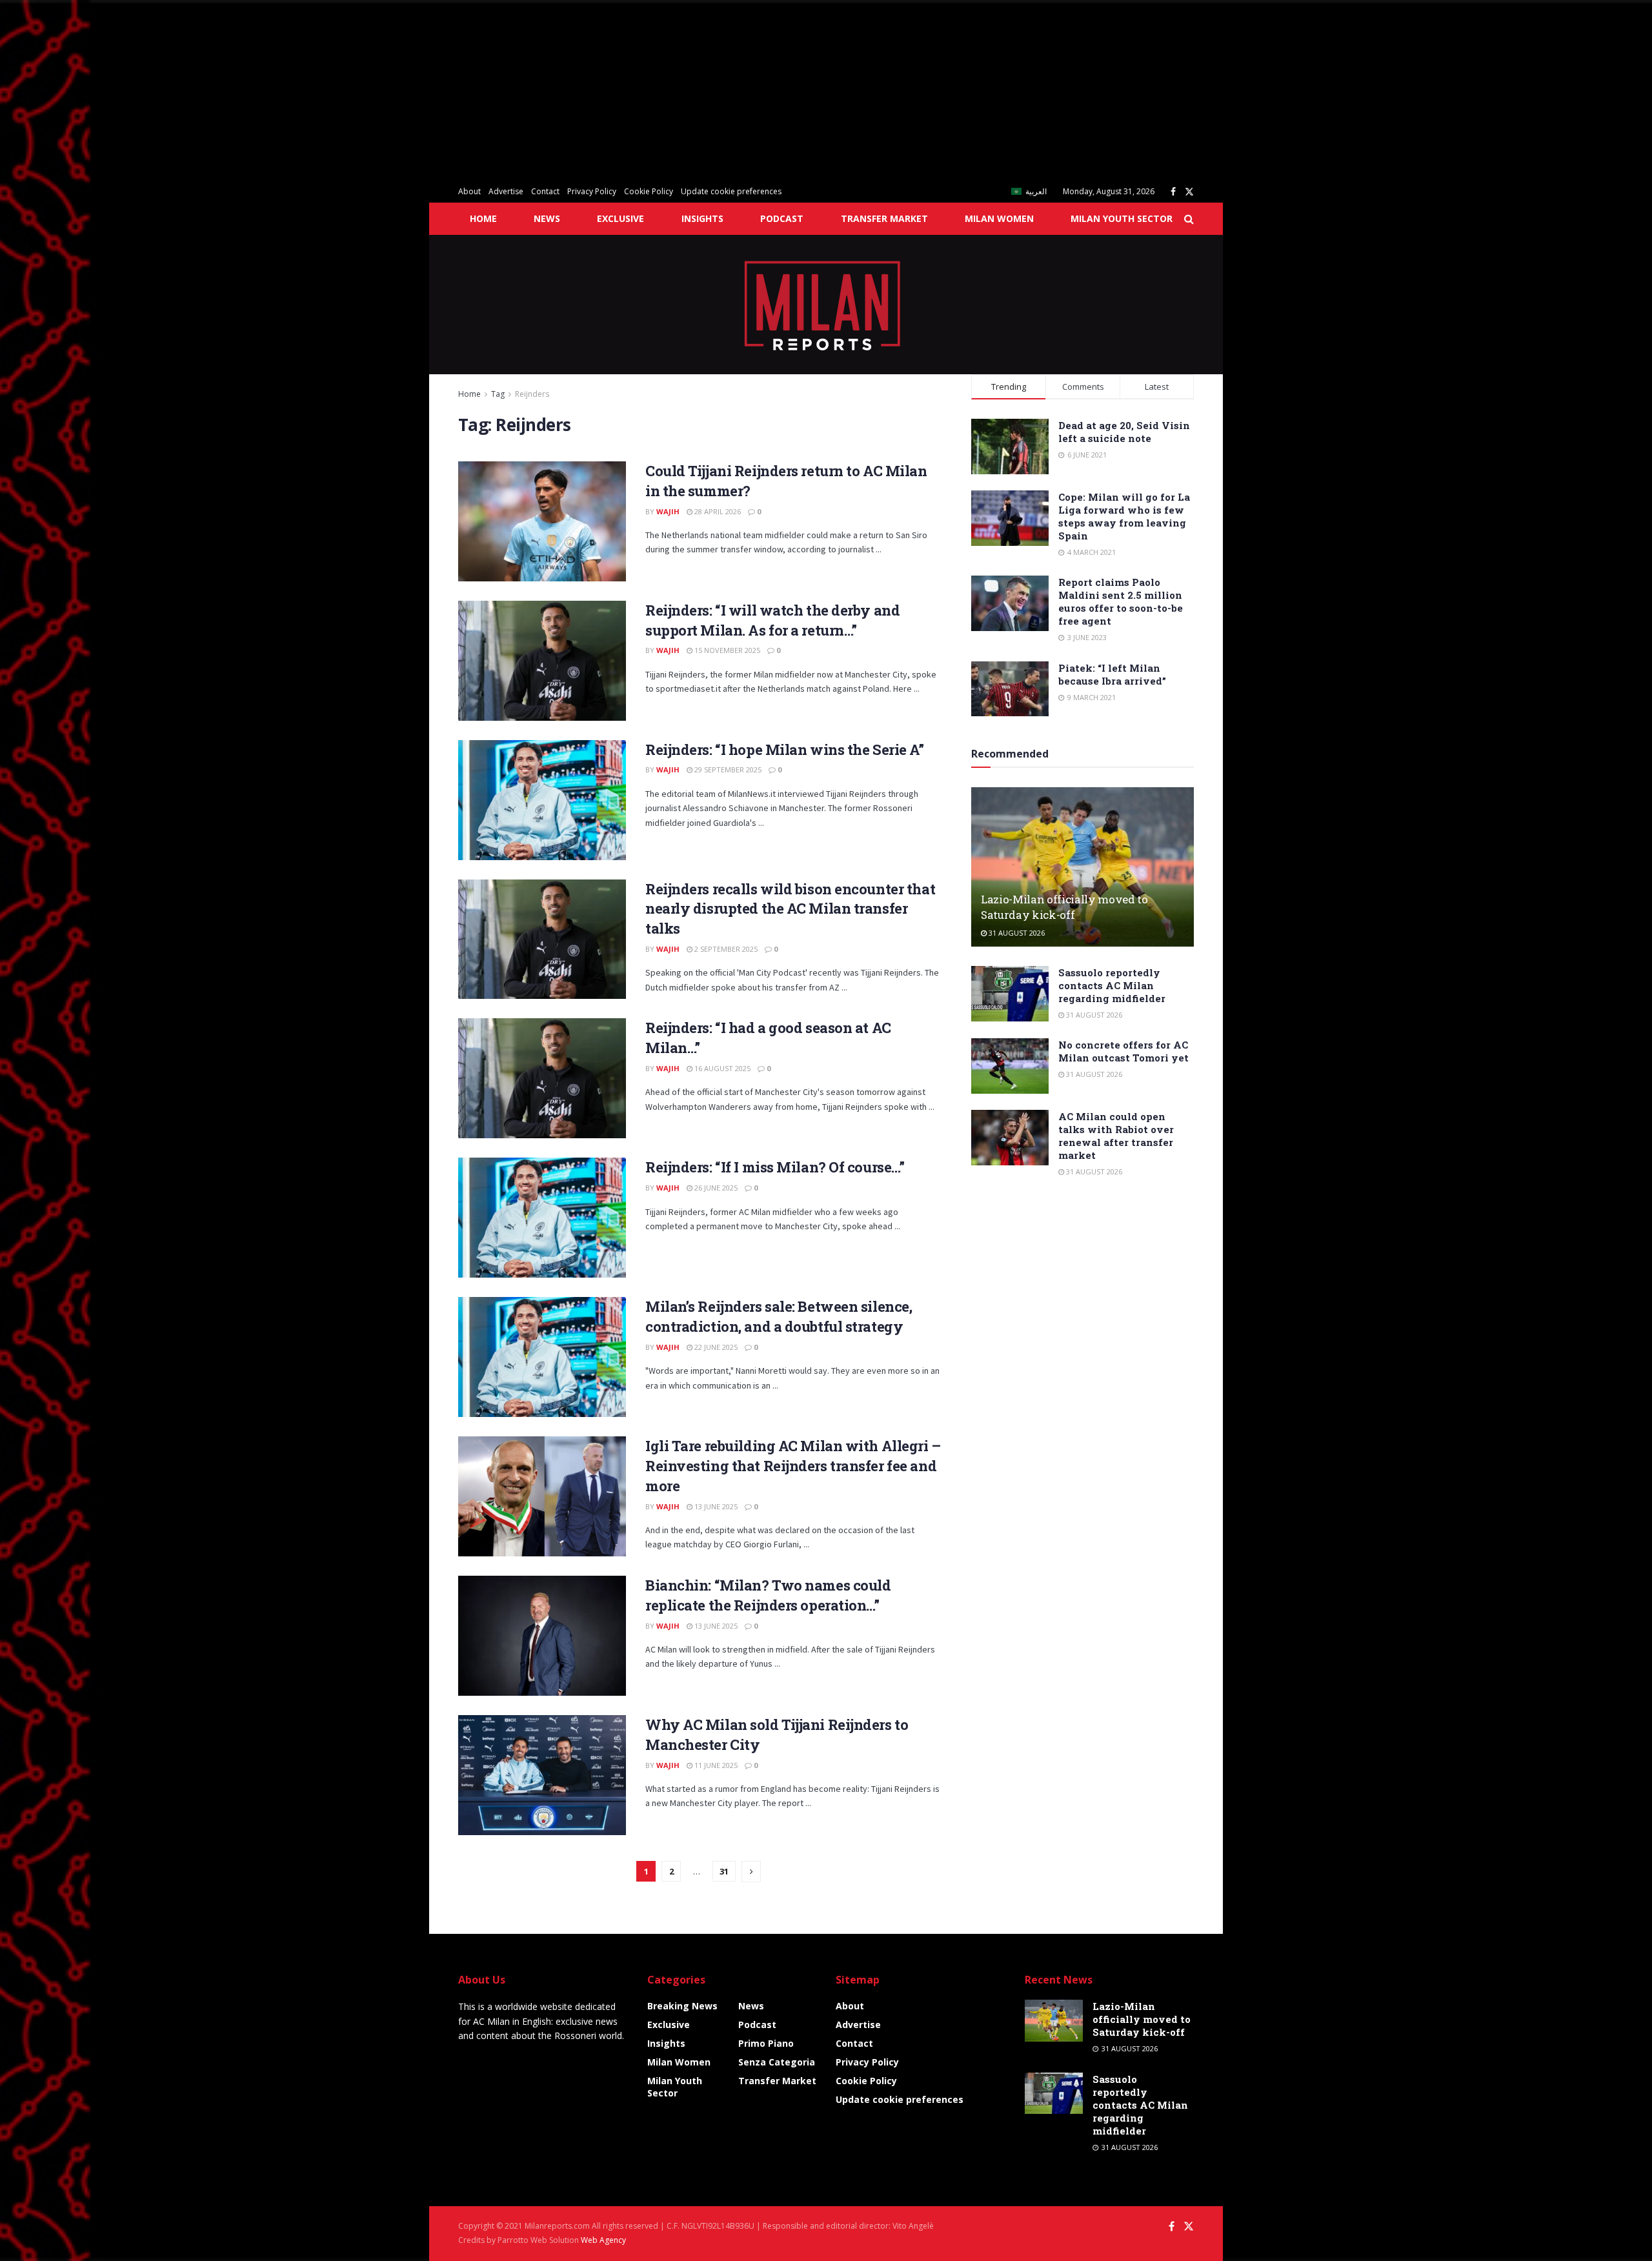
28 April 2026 (717, 511)
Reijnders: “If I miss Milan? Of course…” (775, 1167)
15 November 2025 (726, 650)
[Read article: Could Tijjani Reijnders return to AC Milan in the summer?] (542, 521)
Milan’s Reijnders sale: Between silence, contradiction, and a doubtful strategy (779, 1316)
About (469, 191)
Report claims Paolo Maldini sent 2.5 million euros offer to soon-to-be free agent (1121, 601)
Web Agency (603, 2240)
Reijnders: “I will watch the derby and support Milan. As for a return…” (772, 620)
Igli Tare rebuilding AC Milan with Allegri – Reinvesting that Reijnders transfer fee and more (793, 1466)
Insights (702, 218)
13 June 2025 (715, 1506)
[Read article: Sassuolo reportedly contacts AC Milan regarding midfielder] (1010, 994)
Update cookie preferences (731, 191)
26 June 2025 (715, 1188)
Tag (498, 394)
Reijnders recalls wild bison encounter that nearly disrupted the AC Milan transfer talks (790, 909)
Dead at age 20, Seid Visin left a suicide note (1124, 432)
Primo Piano (766, 2043)
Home (483, 218)
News (547, 218)
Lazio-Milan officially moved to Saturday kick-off (1064, 907)
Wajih (668, 511)
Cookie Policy (649, 191)
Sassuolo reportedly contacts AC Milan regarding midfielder (1112, 985)
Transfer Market (884, 218)
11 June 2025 (715, 1765)
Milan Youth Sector (1122, 218)
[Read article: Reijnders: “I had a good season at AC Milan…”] (542, 1078)
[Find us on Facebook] (1173, 192)
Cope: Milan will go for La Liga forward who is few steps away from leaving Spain (1124, 516)
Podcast (782, 218)
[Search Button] (1189, 219)
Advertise (506, 191)
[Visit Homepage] (826, 305)
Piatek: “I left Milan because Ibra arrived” (1112, 674)
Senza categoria (777, 2062)
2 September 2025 (725, 949)
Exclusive (620, 218)
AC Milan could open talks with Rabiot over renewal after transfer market (1116, 1136)
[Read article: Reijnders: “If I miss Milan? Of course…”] (542, 1218)
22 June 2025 (715, 1347)
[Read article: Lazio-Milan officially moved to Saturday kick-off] (1083, 867)
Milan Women (999, 218)
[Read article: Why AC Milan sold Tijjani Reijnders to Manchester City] (542, 1775)
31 (724, 1871)
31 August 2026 (1016, 933)
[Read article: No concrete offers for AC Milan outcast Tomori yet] (1010, 1066)
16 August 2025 (721, 1068)
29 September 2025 (727, 769)
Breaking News (682, 2006)
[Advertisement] (387, 90)
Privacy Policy (592, 191)
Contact (545, 191)
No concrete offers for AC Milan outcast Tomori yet (1123, 1051)
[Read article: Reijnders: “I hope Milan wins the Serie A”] (542, 800)
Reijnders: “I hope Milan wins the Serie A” (785, 749)
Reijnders (532, 394)
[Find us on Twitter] (1189, 192)
